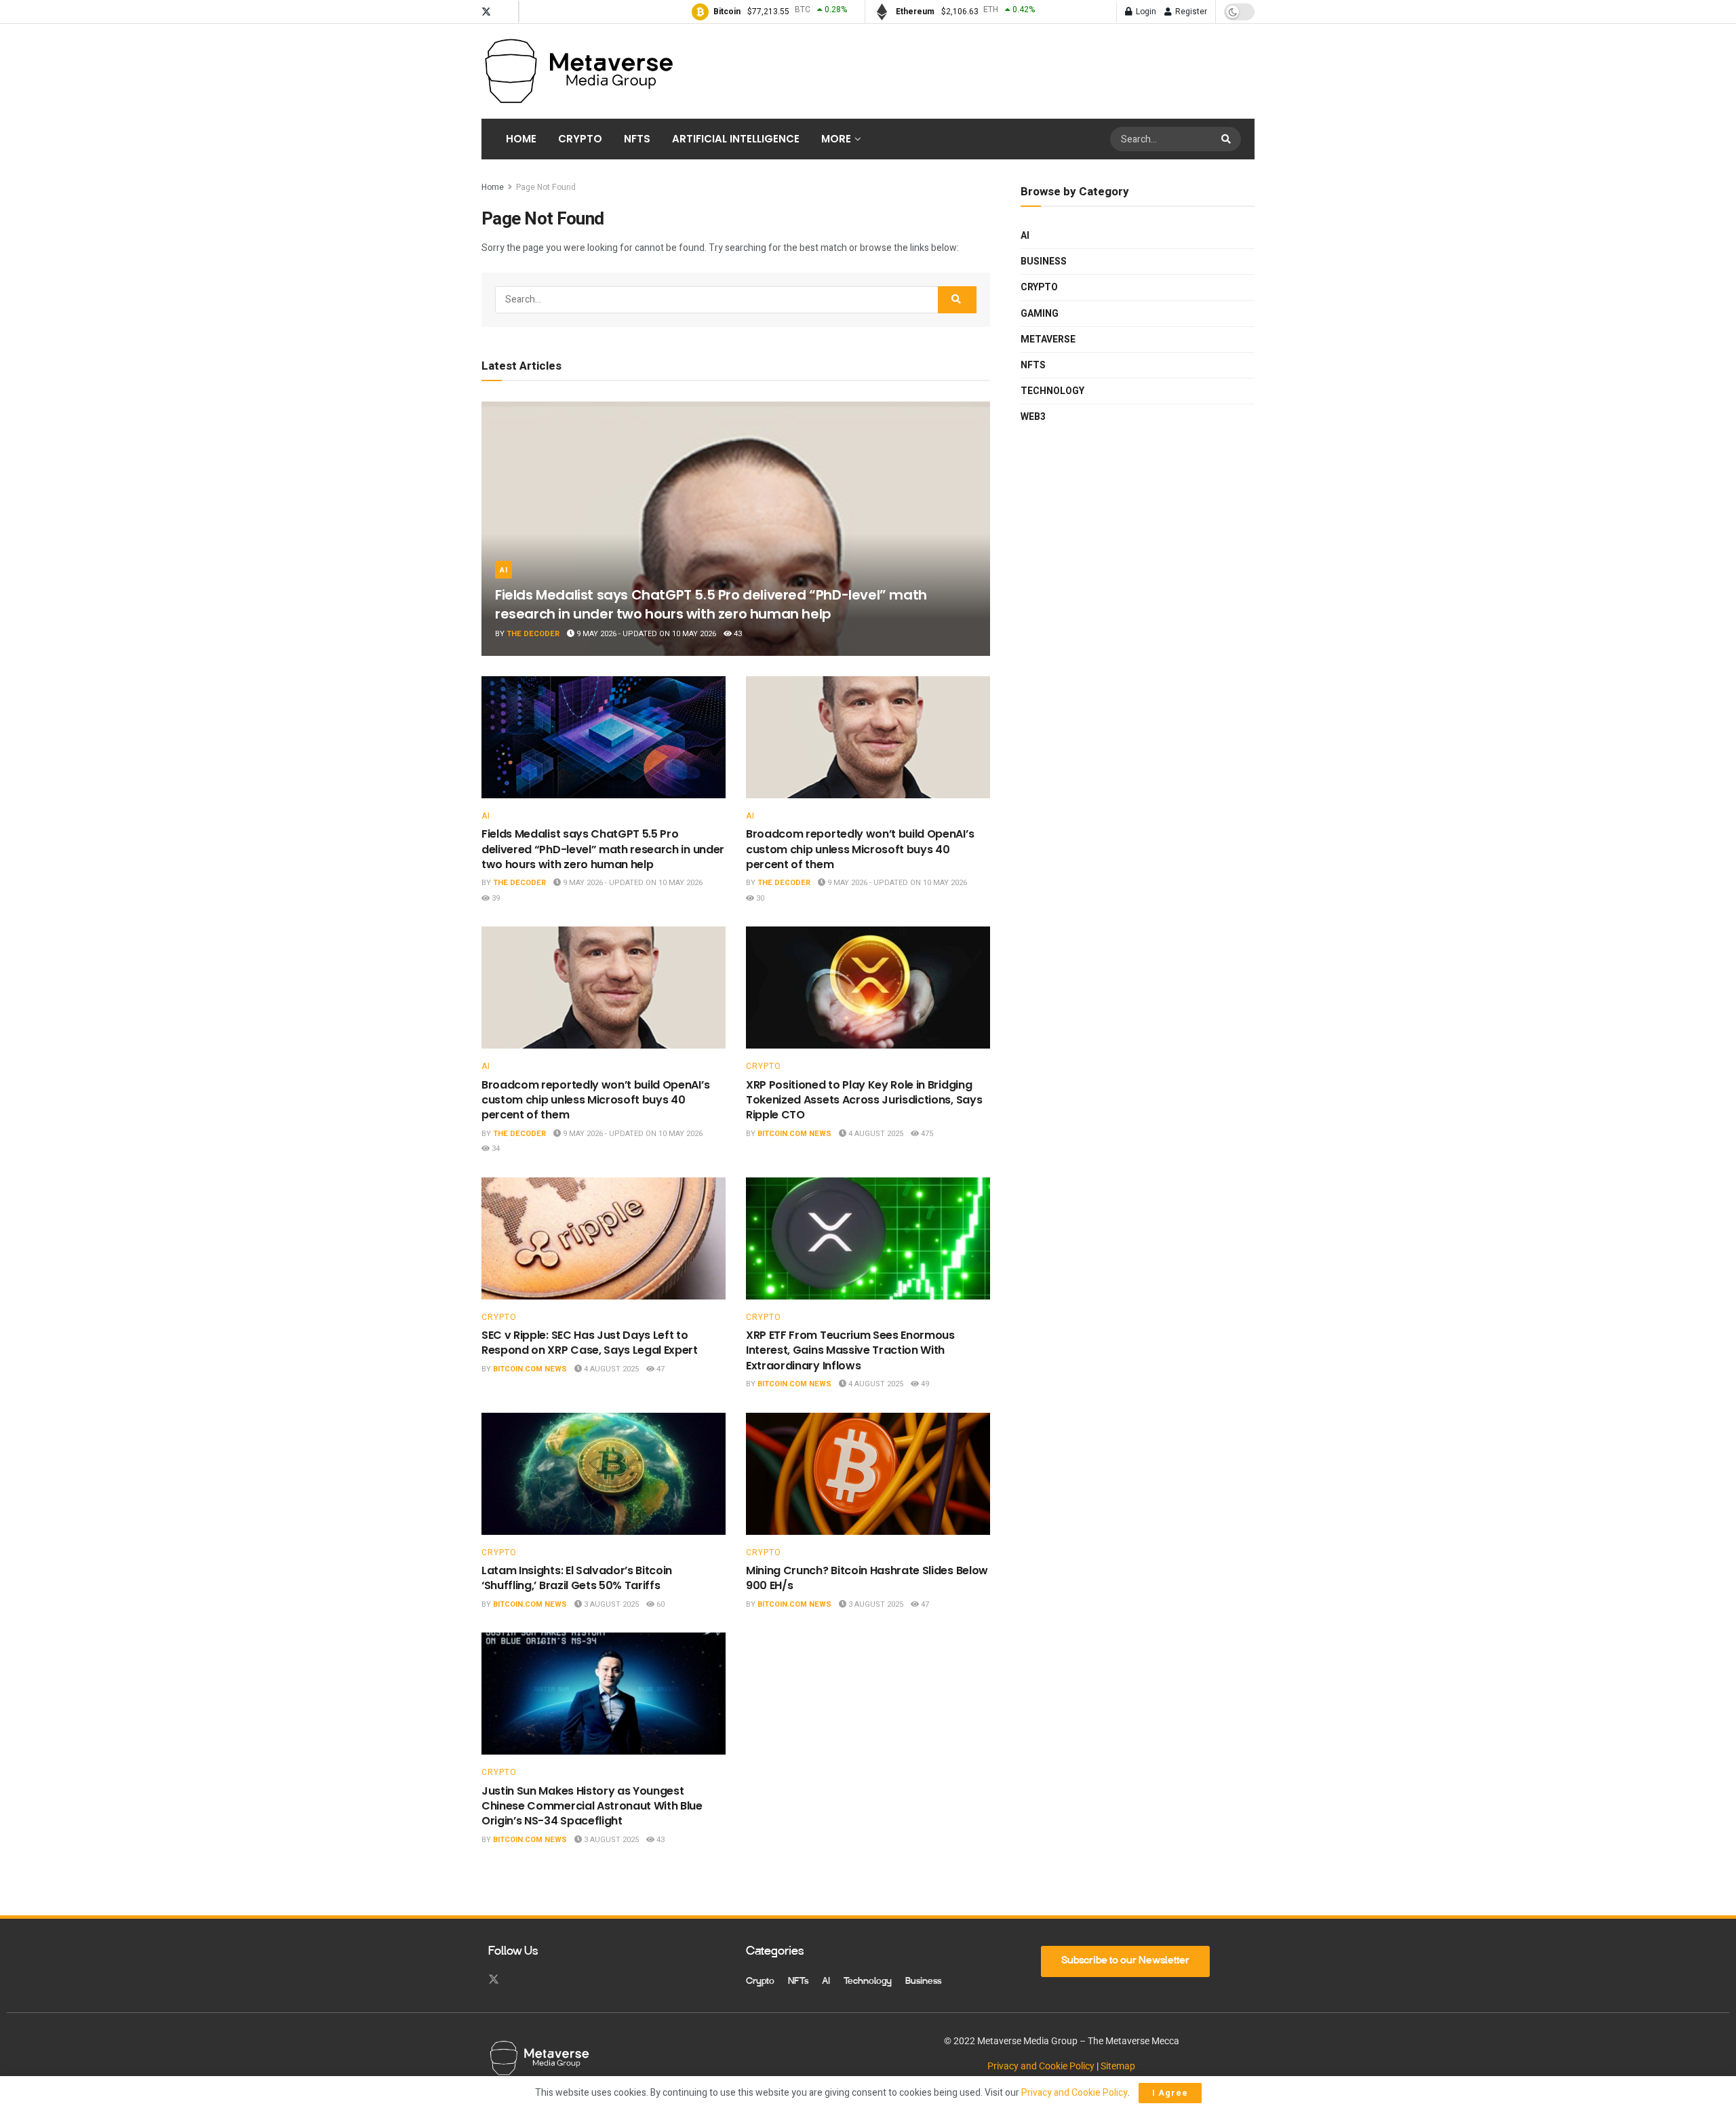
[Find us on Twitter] (486, 12)
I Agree (1170, 2093)
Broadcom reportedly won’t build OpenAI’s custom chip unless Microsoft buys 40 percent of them (860, 849)
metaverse (1048, 339)
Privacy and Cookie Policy (1041, 2066)
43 (737, 634)
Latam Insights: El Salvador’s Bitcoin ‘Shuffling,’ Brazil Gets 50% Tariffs (577, 1578)
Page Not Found (546, 187)
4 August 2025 (875, 1134)
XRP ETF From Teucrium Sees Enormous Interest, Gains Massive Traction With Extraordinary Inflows (850, 1350)
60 (659, 1604)
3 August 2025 (610, 1604)
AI (504, 570)
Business (1044, 261)
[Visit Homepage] (578, 71)
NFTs (637, 139)
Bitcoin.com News (794, 1134)
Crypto (580, 139)
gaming (1040, 314)
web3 (1033, 417)
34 (495, 1149)
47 (659, 1369)
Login (1145, 12)
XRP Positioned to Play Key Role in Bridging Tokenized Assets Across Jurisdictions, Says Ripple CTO (864, 1100)
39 (495, 898)
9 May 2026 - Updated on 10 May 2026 (645, 634)
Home (521, 139)
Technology (1052, 391)
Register (1190, 12)
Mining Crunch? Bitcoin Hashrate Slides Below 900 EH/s (867, 1578)
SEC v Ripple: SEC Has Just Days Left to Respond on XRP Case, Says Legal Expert (590, 1343)
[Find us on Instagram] (505, 12)
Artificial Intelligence (736, 139)
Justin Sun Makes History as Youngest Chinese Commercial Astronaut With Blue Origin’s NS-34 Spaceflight (592, 1806)
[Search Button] (1228, 139)
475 (926, 1134)
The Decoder (533, 634)
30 (759, 898)
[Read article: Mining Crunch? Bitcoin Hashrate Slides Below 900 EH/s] (868, 1474)
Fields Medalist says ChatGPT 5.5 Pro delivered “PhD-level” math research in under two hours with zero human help (711, 604)
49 (924, 1384)
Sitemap (1118, 2066)
